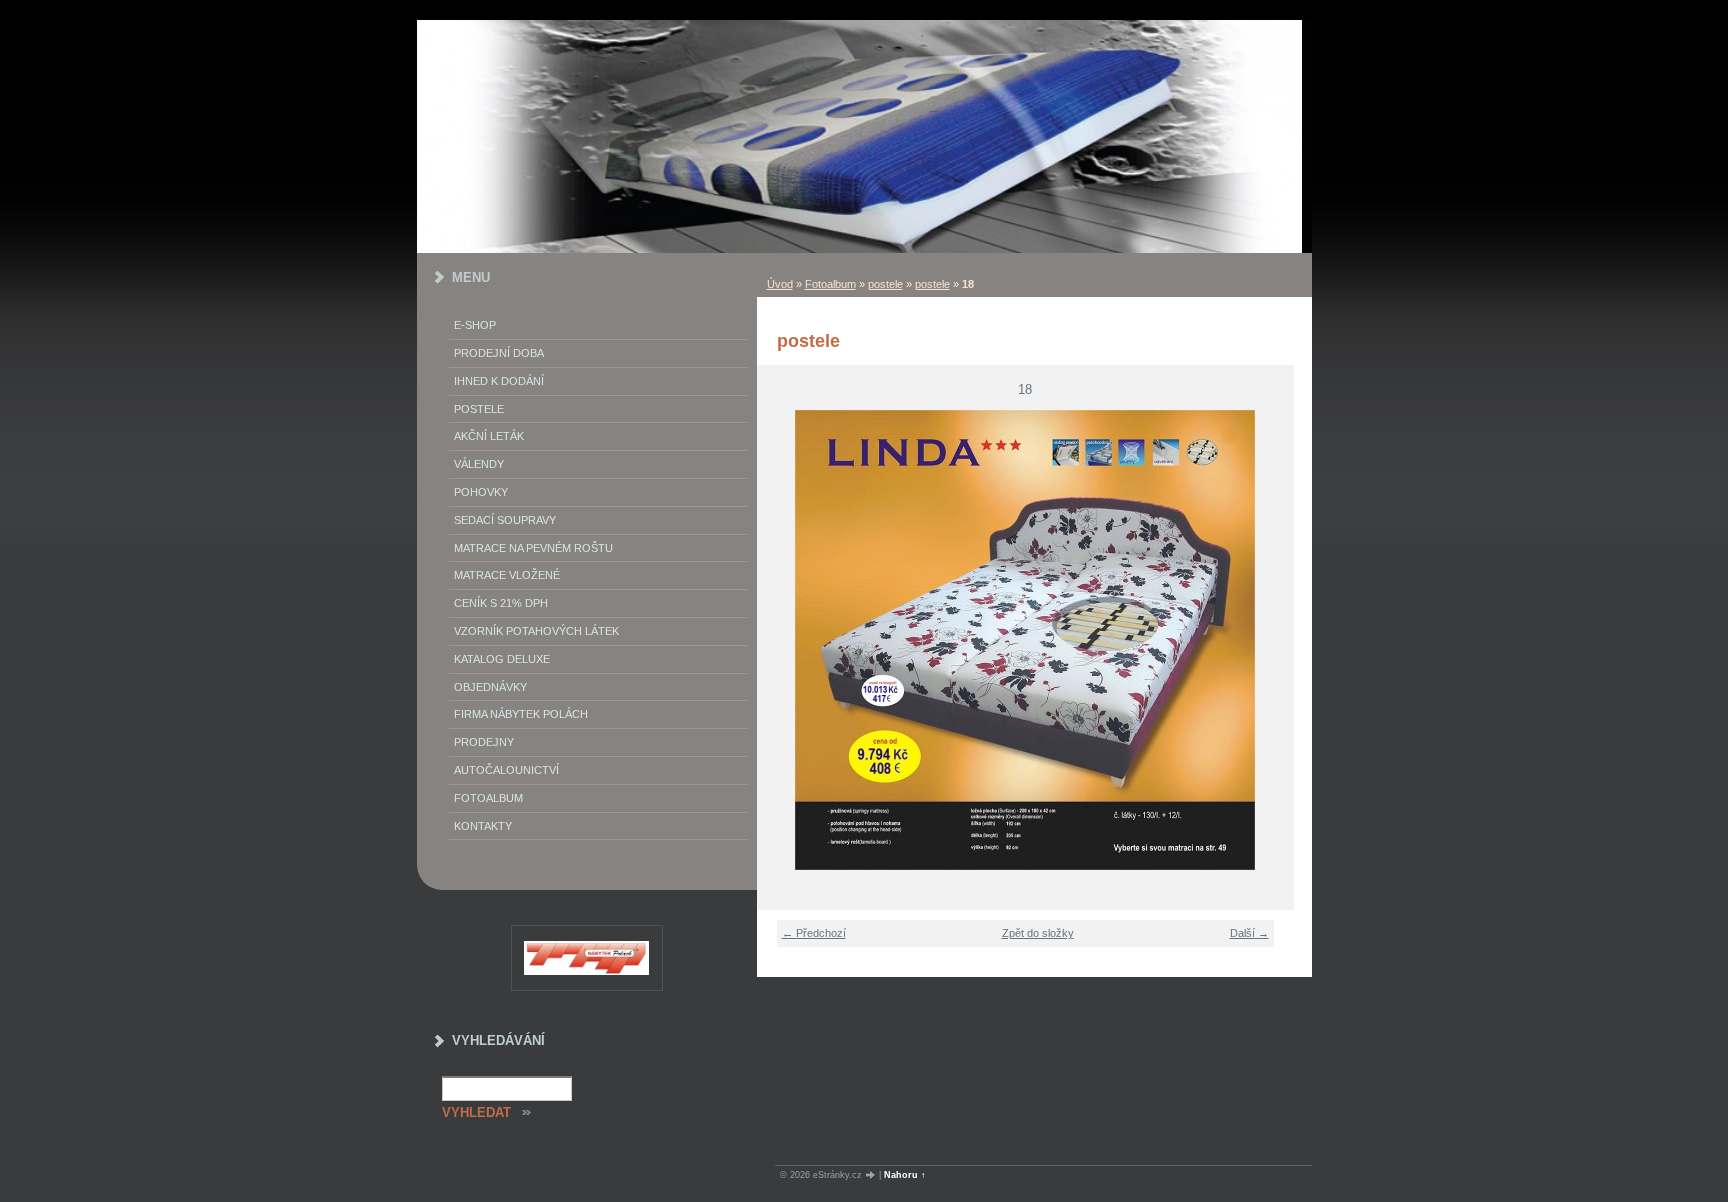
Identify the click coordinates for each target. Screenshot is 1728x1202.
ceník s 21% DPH (501, 603)
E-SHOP (475, 325)
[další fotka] (1266, 640)
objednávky (490, 687)
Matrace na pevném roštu (533, 548)
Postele (479, 409)
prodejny (484, 742)
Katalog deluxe (502, 659)
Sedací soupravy (505, 520)
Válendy (479, 464)
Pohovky (481, 492)
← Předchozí (814, 933)
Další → (1249, 933)
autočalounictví (506, 770)
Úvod (780, 284)
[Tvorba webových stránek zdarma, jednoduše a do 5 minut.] (872, 1175)
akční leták (489, 436)
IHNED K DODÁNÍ (499, 381)
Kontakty (483, 826)
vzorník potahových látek (536, 631)
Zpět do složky (1038, 933)
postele (885, 284)
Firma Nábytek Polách (521, 714)
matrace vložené (507, 575)
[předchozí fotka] (784, 640)
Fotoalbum (830, 284)
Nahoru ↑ (905, 1175)
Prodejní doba (499, 353)
